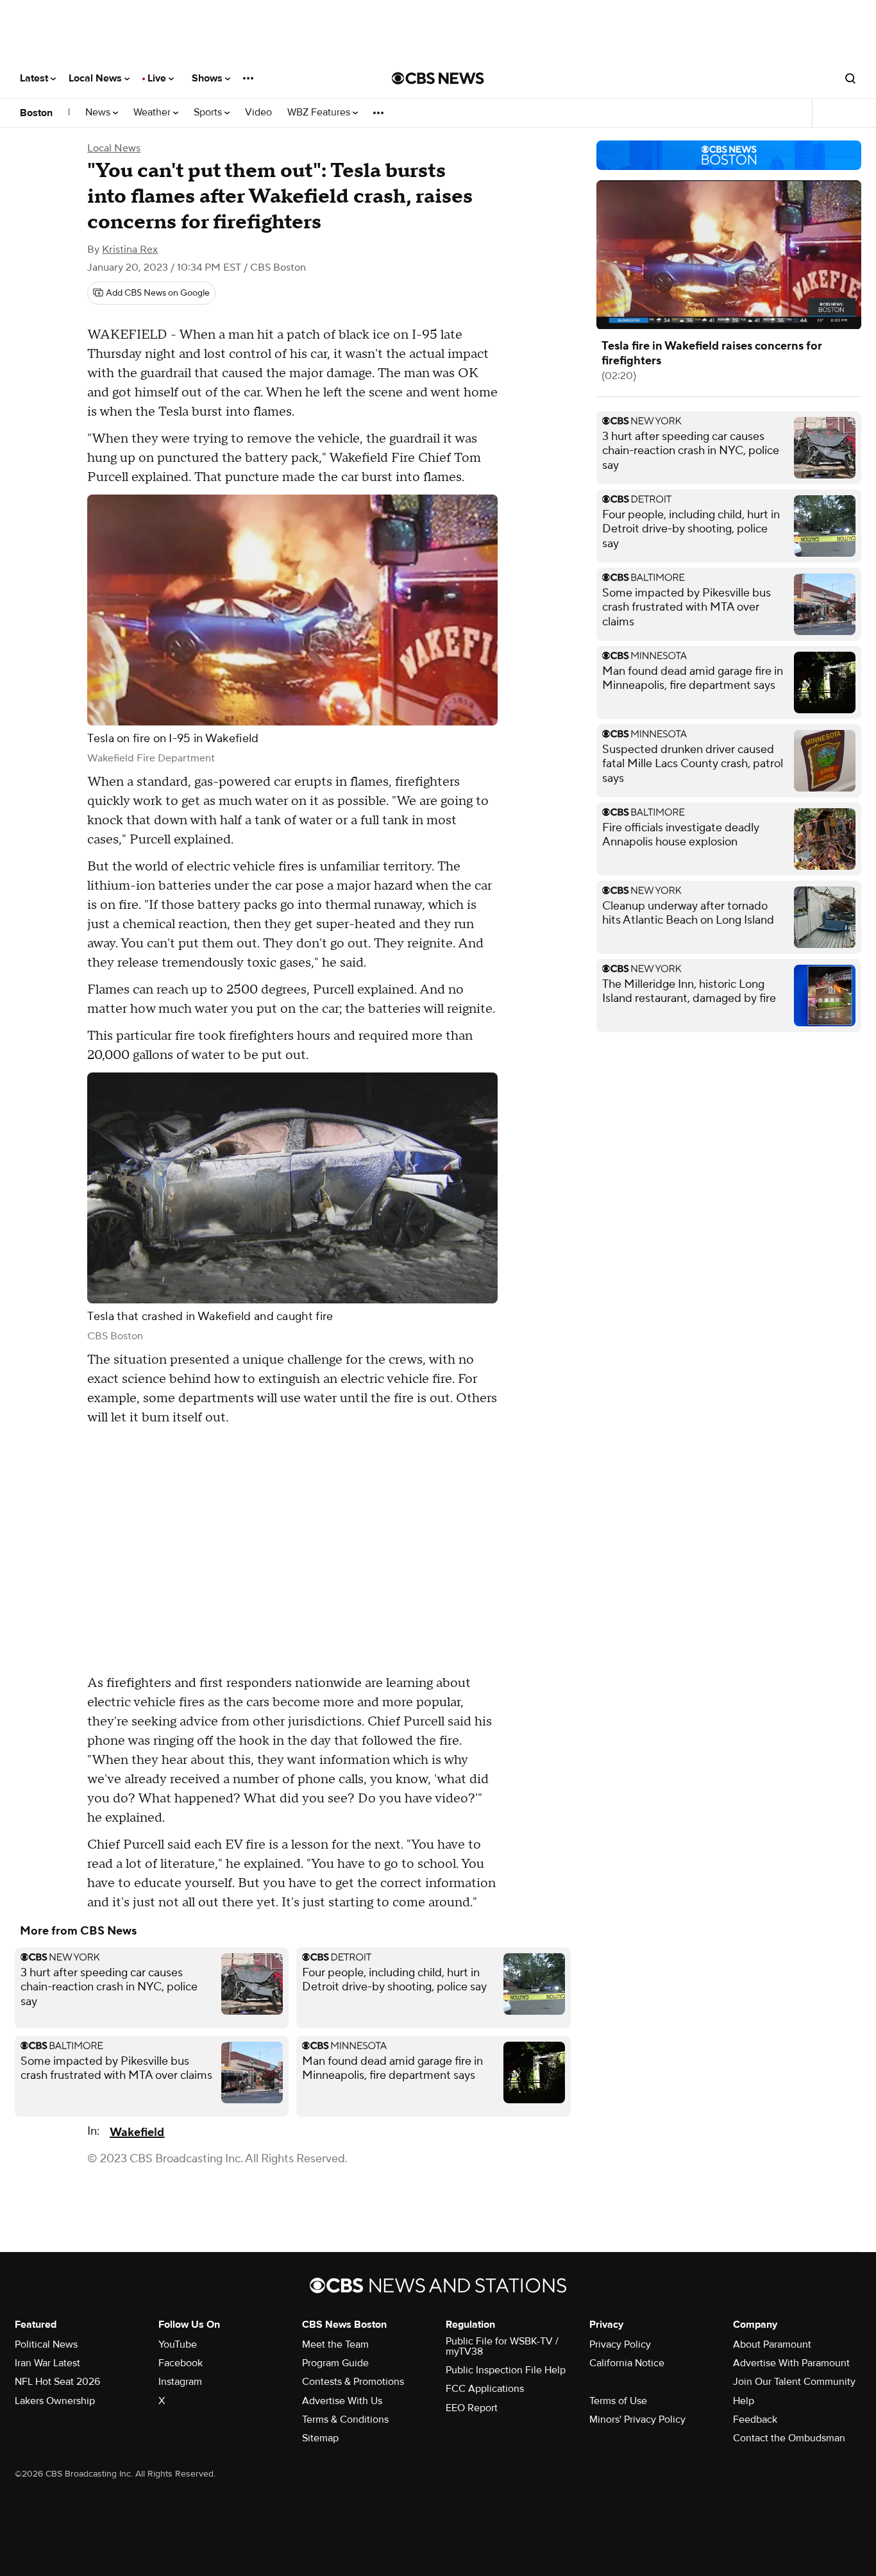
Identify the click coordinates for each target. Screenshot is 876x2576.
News (99, 113)
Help (744, 2401)
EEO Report (472, 2408)
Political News (46, 2344)
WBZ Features (320, 113)
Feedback (755, 2419)
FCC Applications (485, 2389)
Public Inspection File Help (506, 2370)
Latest (35, 78)
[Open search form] (850, 78)
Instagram (180, 2382)
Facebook (181, 2363)
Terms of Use (618, 2401)
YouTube (178, 2344)
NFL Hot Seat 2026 (57, 2382)
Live (158, 78)
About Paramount (772, 2344)
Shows (208, 78)
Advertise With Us (342, 2401)
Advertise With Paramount (791, 2363)
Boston (36, 113)
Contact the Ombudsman (789, 2438)
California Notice (627, 2363)
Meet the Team (335, 2344)
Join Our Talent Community (794, 2382)
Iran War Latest (47, 2363)
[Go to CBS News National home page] (438, 78)
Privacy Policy (620, 2344)
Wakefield (137, 2132)
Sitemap (320, 2438)
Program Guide (335, 2363)
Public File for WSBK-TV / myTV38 (502, 2346)
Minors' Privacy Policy (637, 2419)
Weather (153, 113)
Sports (209, 113)
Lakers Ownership (55, 2401)
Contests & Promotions (353, 2382)
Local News (97, 78)
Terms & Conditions (345, 2419)
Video (258, 113)
